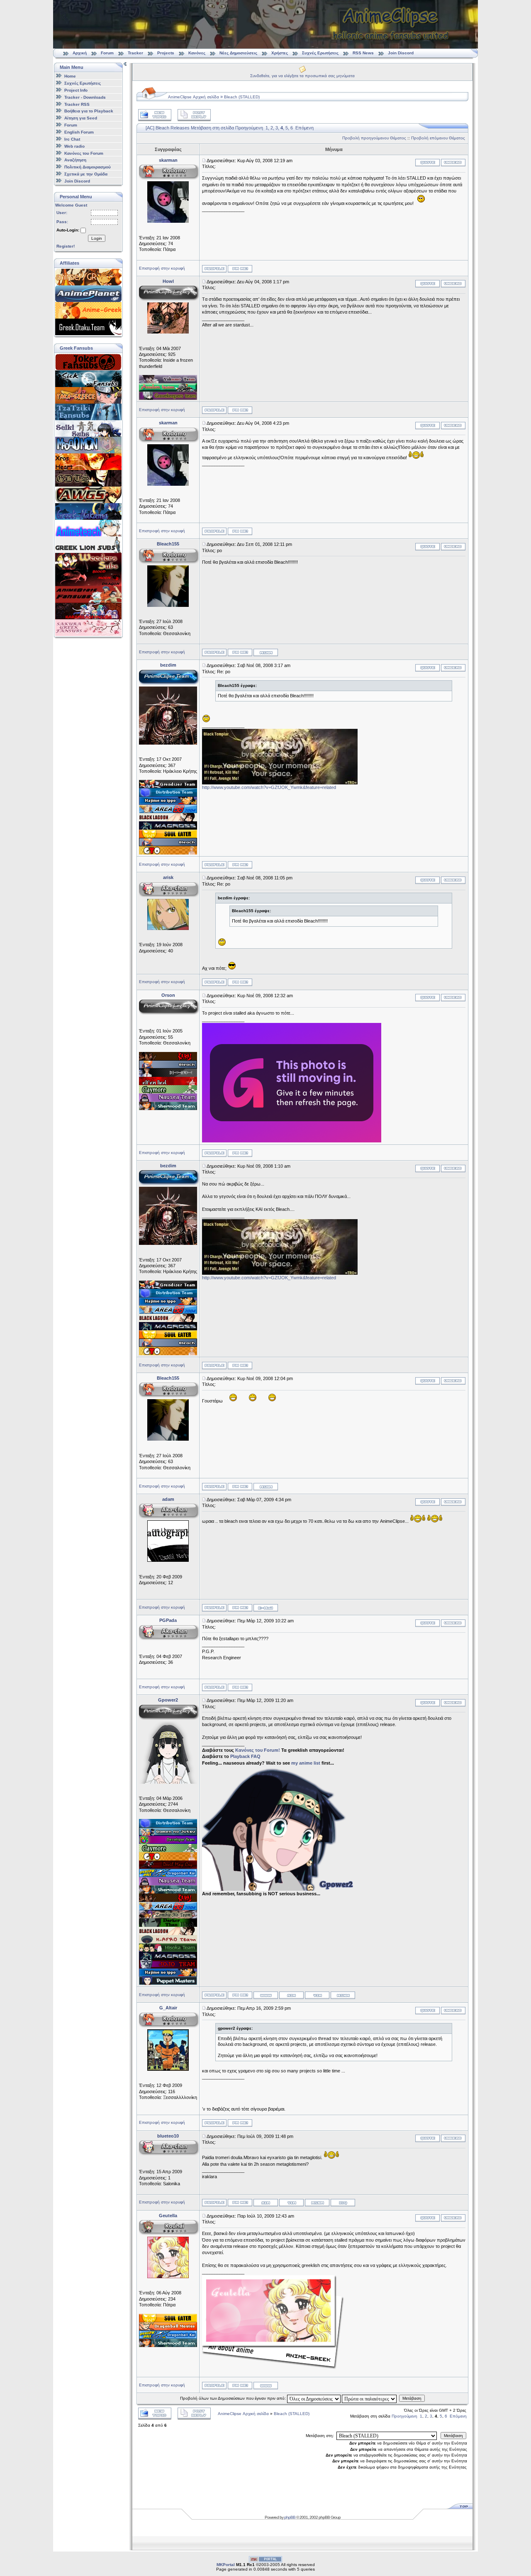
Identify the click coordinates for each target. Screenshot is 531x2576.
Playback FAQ (245, 1756)
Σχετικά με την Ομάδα (86, 174)
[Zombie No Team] (168, 1917)
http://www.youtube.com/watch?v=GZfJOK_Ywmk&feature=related (269, 787)
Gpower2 (168, 1700)
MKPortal (226, 2565)
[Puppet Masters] (168, 1983)
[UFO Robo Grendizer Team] (168, 786)
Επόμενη (304, 128)
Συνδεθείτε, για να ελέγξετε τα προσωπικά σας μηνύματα (302, 76)
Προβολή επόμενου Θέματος (438, 138)
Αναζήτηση (75, 160)
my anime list (306, 1763)
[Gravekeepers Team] (168, 398)
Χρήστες (280, 53)
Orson (168, 995)
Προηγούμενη (249, 128)
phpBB (290, 2517)
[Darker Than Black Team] (168, 1925)
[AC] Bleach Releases (168, 128)
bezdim (168, 665)
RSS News (363, 53)
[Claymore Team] (168, 1092)
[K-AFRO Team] (168, 1942)
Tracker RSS (77, 104)
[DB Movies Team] (168, 2329)
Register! (66, 246)
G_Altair (168, 2008)
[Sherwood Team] (168, 1108)
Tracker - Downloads (85, 97)
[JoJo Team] (168, 1967)
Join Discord (401, 53)
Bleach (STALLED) (242, 97)
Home (70, 76)
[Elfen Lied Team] (168, 1083)
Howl (168, 281)
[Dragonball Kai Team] (168, 1875)
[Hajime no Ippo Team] (168, 803)
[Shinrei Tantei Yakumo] (168, 382)
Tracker (135, 53)
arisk (168, 877)
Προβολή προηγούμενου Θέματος (374, 138)
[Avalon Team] (168, 390)
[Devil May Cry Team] (168, 1867)
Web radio (74, 146)
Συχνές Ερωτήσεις (321, 53)
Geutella (168, 2216)
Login (97, 238)
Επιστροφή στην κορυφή (162, 268)
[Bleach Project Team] (168, 845)
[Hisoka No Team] (168, 1950)
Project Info (76, 90)
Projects (166, 53)
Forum (107, 53)
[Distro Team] (168, 795)
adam (168, 1499)
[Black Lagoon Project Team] (168, 820)
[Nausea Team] (168, 1100)
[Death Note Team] (168, 1075)
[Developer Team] (168, 1842)
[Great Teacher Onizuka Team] (168, 853)
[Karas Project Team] (168, 1059)
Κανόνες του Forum (84, 153)
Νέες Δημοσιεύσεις (238, 53)
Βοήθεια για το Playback (89, 111)
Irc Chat (72, 139)
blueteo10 (168, 2136)
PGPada (168, 1620)
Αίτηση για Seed (81, 118)
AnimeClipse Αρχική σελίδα (194, 97)
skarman (168, 160)
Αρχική (80, 53)
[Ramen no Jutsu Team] (168, 1834)
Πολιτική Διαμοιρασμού (88, 167)
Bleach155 (168, 544)
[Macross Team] (168, 828)
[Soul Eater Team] (168, 836)
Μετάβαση (412, 2398)
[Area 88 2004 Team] (168, 811)
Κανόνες (197, 53)
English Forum (79, 132)
